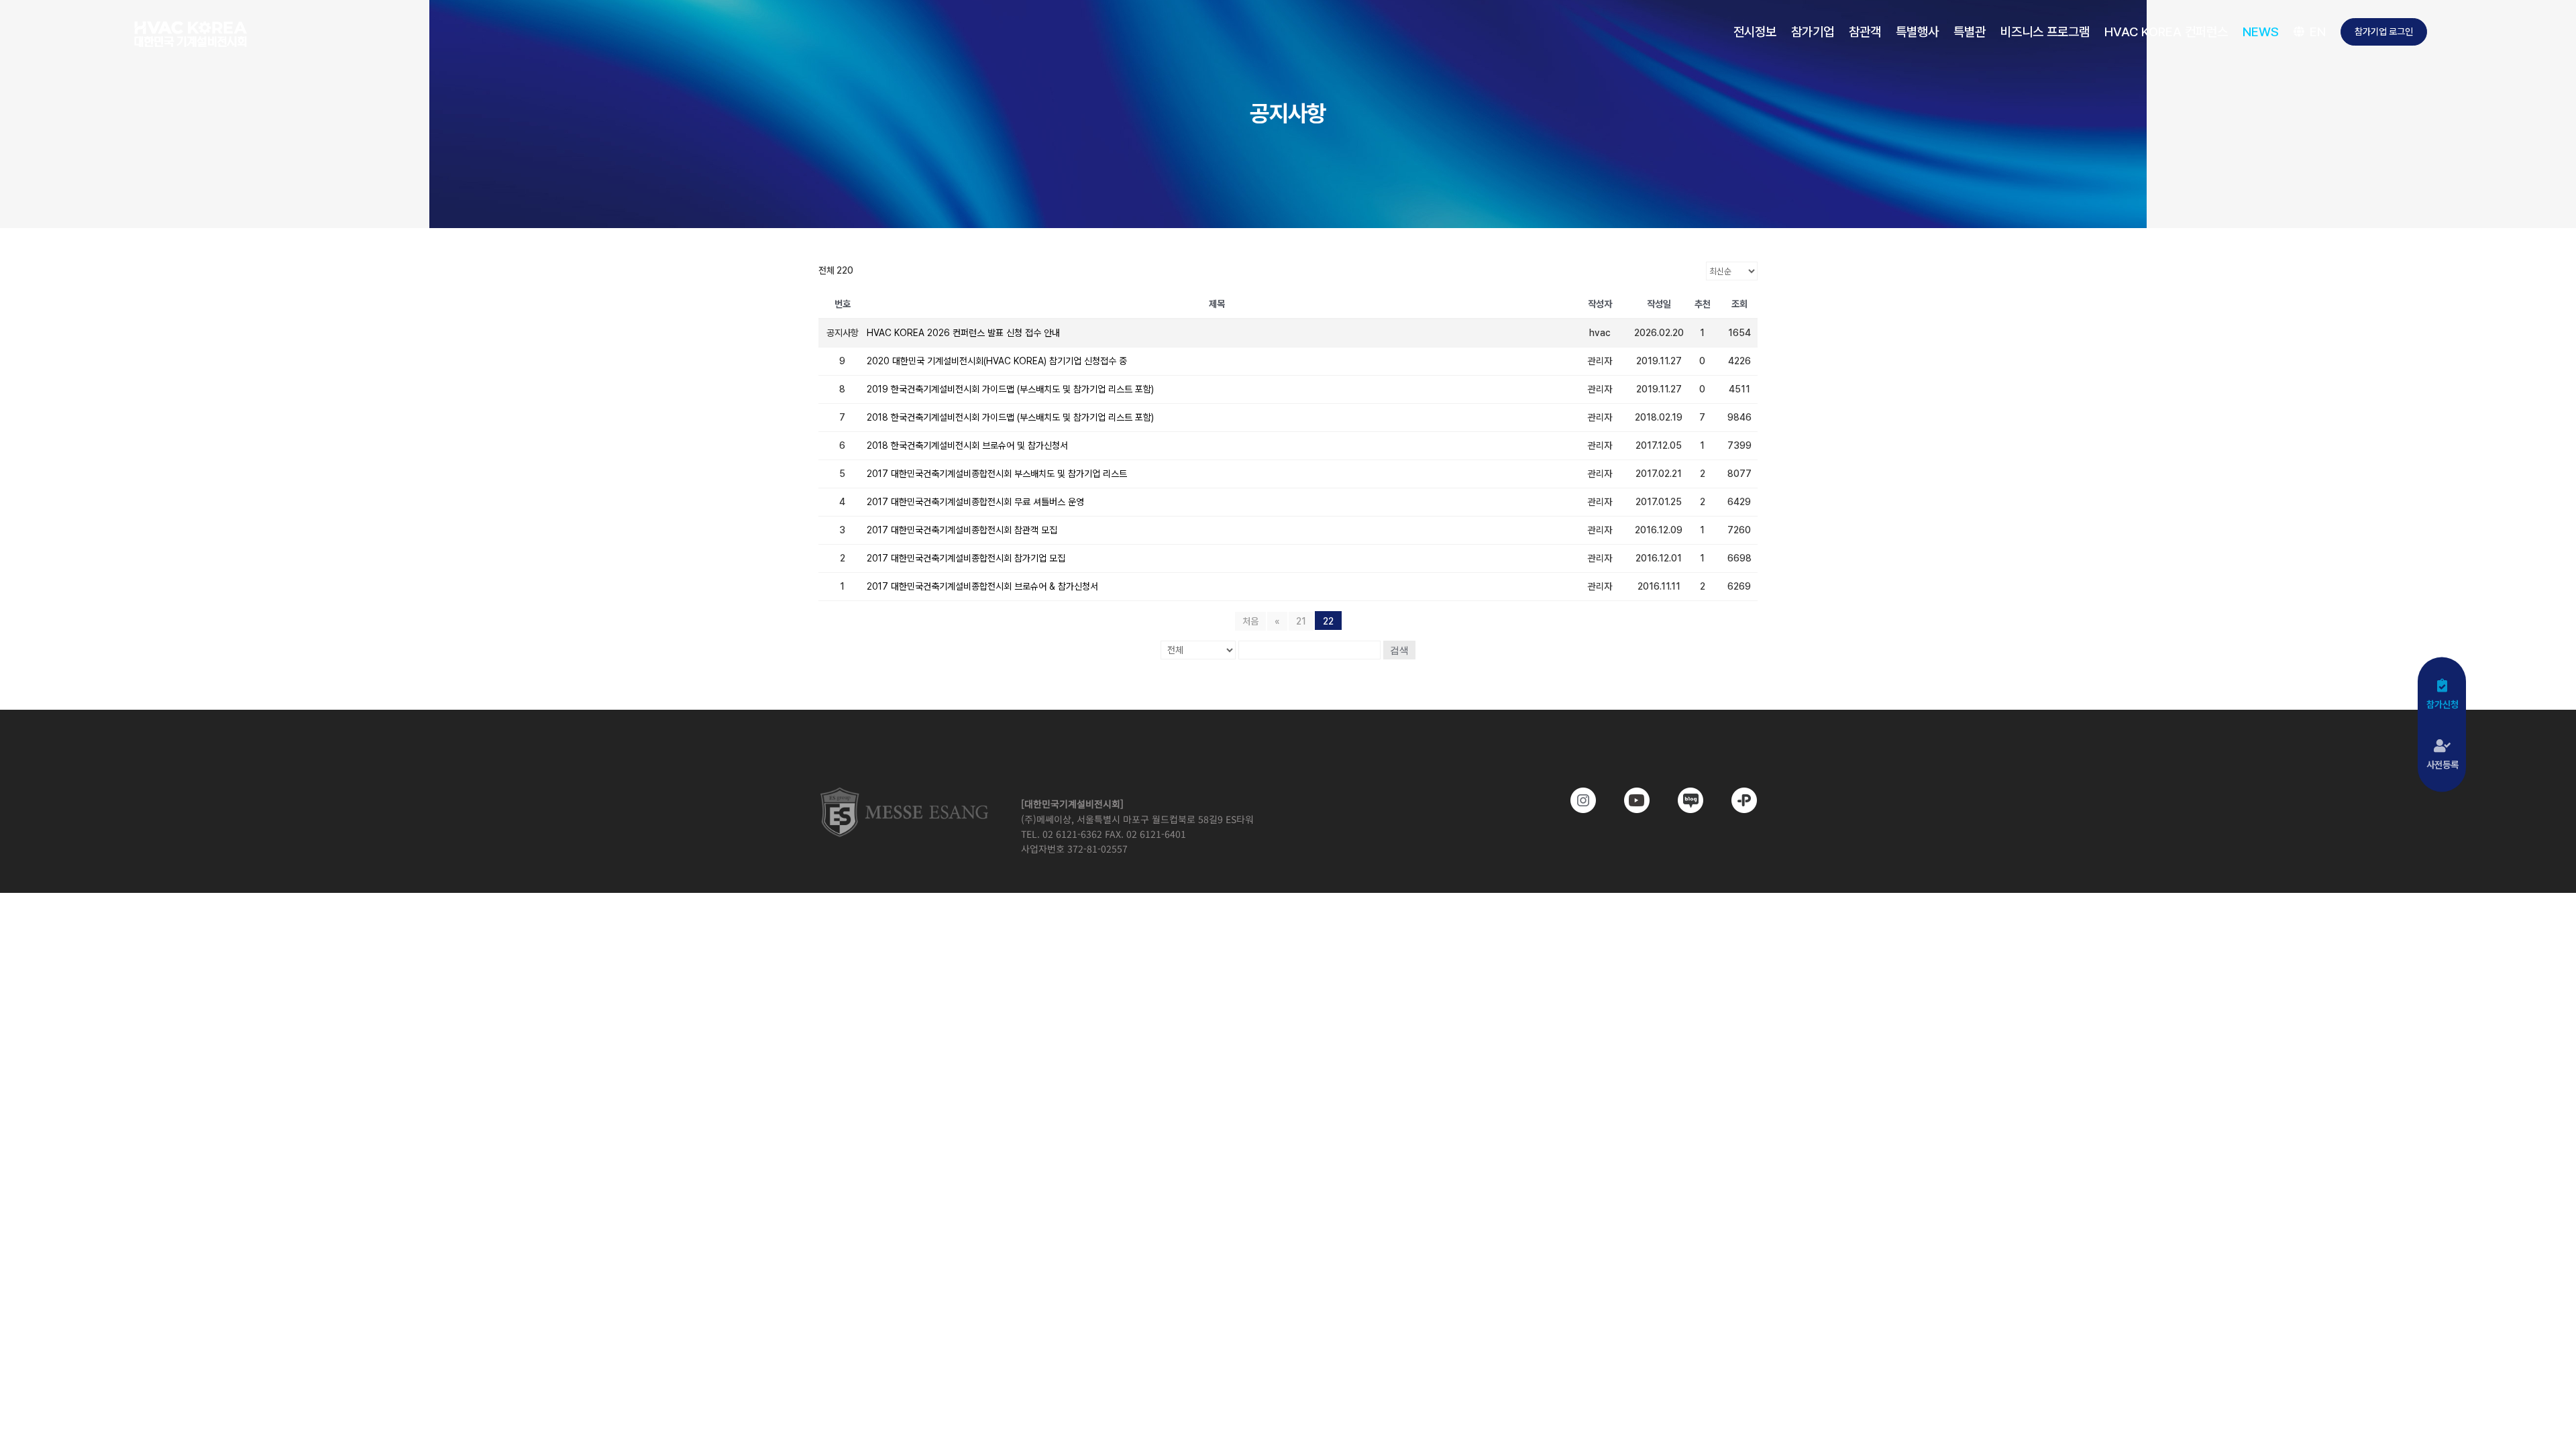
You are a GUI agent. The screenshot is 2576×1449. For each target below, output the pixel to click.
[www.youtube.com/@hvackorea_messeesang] (1627, 800)
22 (1328, 621)
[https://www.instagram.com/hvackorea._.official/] (1574, 800)
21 (1301, 621)
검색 (1399, 650)
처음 (1250, 621)
